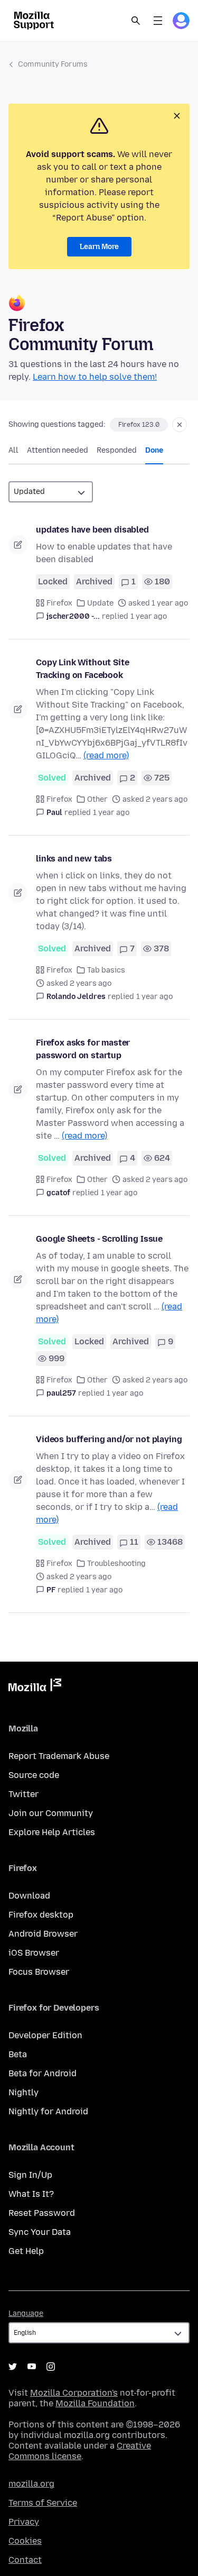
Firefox (59, 603)
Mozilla (35, 1687)
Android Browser (43, 1934)
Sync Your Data (40, 2232)
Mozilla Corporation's (74, 2393)
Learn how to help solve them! (95, 377)
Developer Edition (45, 2035)
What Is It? (31, 2194)
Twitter (23, 1794)
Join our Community (51, 1813)
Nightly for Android (48, 2111)
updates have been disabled (92, 530)
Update (100, 603)
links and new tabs (74, 859)
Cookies (25, 2541)
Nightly (23, 2092)
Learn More (99, 247)
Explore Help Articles (52, 1832)
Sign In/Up (30, 2175)
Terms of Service (43, 2503)
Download (29, 1896)
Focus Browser (39, 1972)
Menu (158, 21)
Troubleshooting (116, 1564)
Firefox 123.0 (139, 425)
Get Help (26, 2251)
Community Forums (53, 64)
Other (97, 799)
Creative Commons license (80, 2451)
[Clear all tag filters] (180, 425)
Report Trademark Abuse (59, 1756)
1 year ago (149, 616)
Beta (18, 2054)
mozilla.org (31, 2484)
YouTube (32, 2367)
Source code (34, 1775)
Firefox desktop (41, 1915)
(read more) (106, 755)
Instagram (51, 2367)
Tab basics (106, 970)
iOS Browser (34, 1953)
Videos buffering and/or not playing (109, 1439)
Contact (25, 2560)
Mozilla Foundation (95, 2403)
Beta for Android (43, 2073)
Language (26, 2313)
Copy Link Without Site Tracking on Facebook (82, 669)
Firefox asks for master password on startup (83, 1049)
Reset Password (42, 2213)
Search (136, 21)
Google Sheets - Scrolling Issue (99, 1239)
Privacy (24, 2522)
